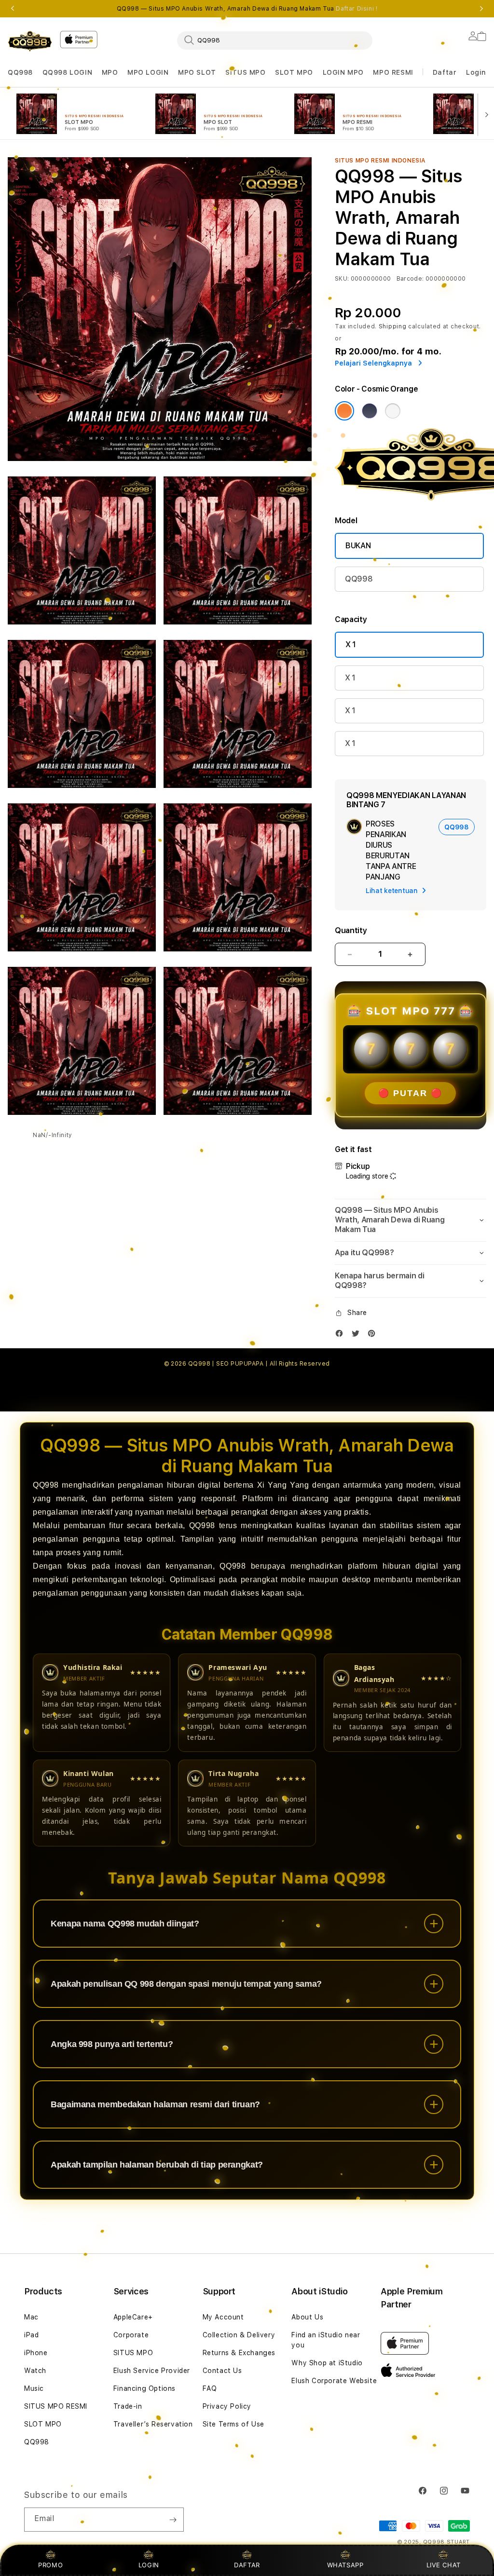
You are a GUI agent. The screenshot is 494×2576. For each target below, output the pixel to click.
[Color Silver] (393, 411)
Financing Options (144, 2388)
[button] (20, 73)
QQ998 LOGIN (68, 72)
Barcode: (410, 279)
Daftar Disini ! (357, 9)
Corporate (131, 2335)
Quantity (351, 930)
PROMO (50, 2565)
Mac (31, 2317)
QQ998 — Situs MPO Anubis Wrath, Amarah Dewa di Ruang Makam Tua (247, 9)
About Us (307, 2317)
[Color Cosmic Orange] (344, 411)
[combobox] (275, 40)
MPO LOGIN (148, 72)
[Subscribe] (173, 2520)
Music (34, 2388)
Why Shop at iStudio (327, 2363)
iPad (31, 2335)
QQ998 (20, 72)
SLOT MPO (294, 72)
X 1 (351, 644)
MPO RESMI (393, 72)
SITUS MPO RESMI (56, 2406)
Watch (35, 2371)
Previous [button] (13, 9)
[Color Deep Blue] (370, 411)
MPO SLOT (197, 72)
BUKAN (358, 546)
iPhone (36, 2353)
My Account (223, 2317)
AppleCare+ (133, 2317)
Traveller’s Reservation (153, 2424)
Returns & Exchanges (239, 2353)
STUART (458, 2542)
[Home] (30, 41)
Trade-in (128, 2406)
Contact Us (222, 2371)
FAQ (210, 2388)
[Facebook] (342, 1335)
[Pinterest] (374, 1335)
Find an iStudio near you (326, 2340)
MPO (110, 72)
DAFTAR (247, 2565)
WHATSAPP (345, 2565)
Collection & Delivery (239, 2335)
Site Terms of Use (233, 2424)
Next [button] (481, 9)
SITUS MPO (245, 72)
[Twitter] (358, 1335)
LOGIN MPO (343, 72)
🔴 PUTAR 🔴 (410, 1093)
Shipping (393, 326)
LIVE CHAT (444, 2565)
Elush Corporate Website (334, 2381)
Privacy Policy (227, 2406)
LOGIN (149, 2565)
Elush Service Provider (152, 2371)
